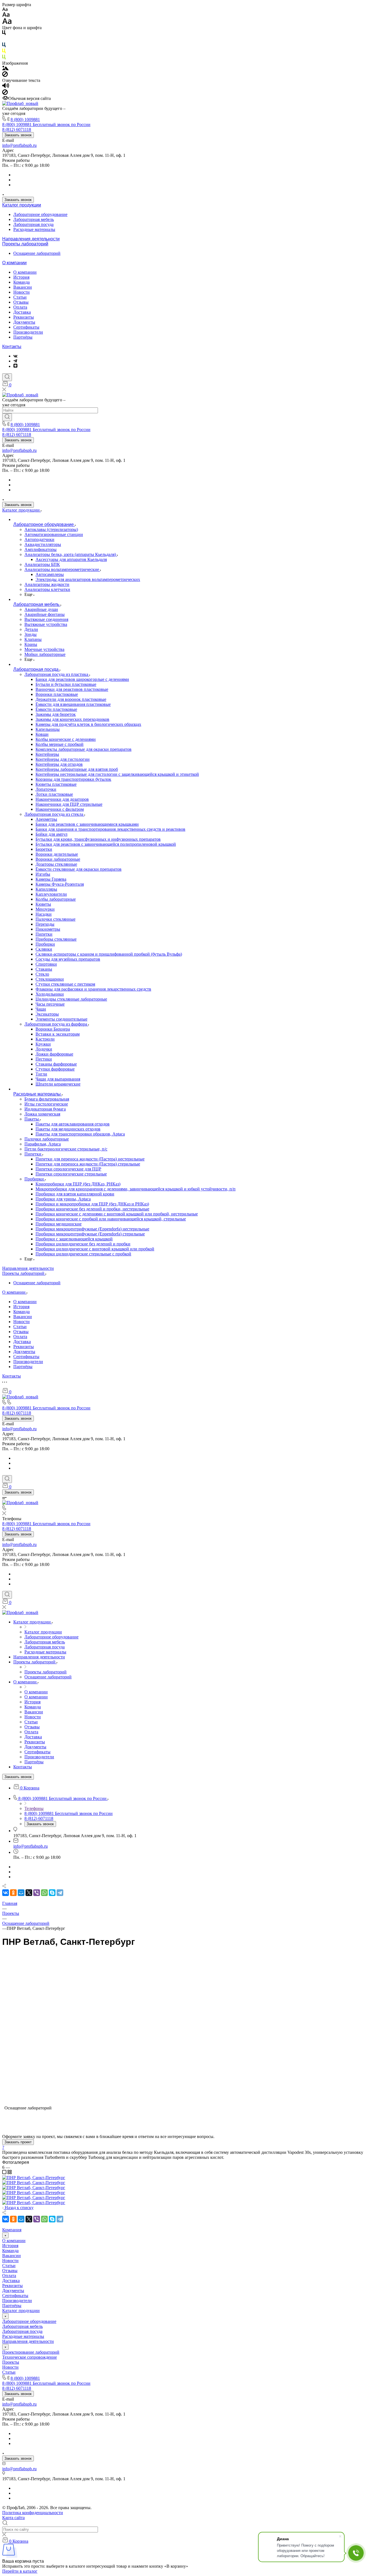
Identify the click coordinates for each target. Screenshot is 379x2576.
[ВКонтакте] (6, 2219)
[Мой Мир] (21, 2219)
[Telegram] (60, 2219)
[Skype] (52, 2219)
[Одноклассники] (13, 2219)
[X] (29, 2219)
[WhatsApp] (44, 2219)
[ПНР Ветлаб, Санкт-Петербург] (189, 1288)
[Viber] (37, 2219)
